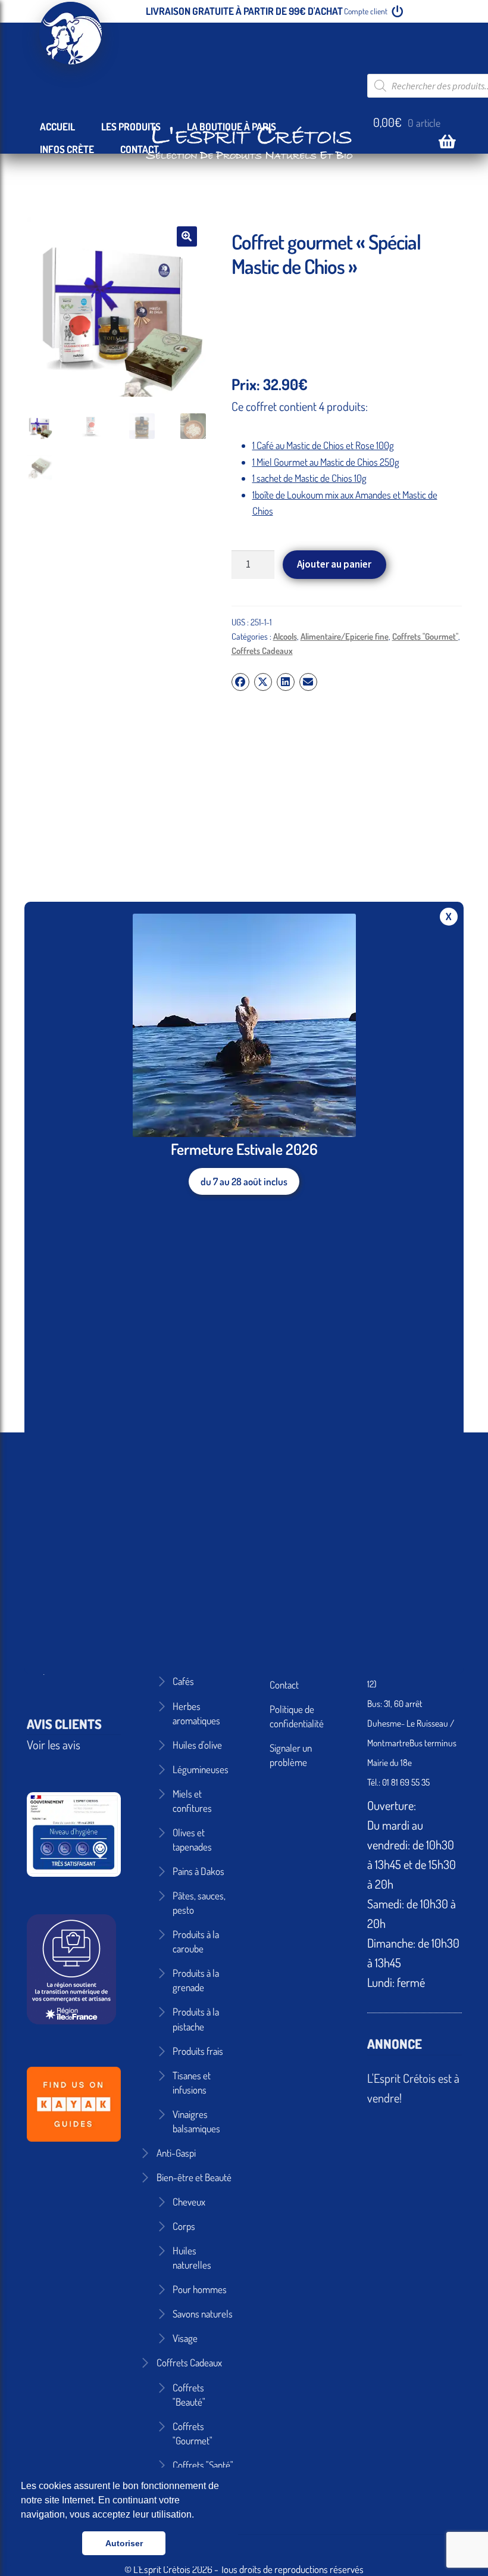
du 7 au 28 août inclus (244, 1181)
